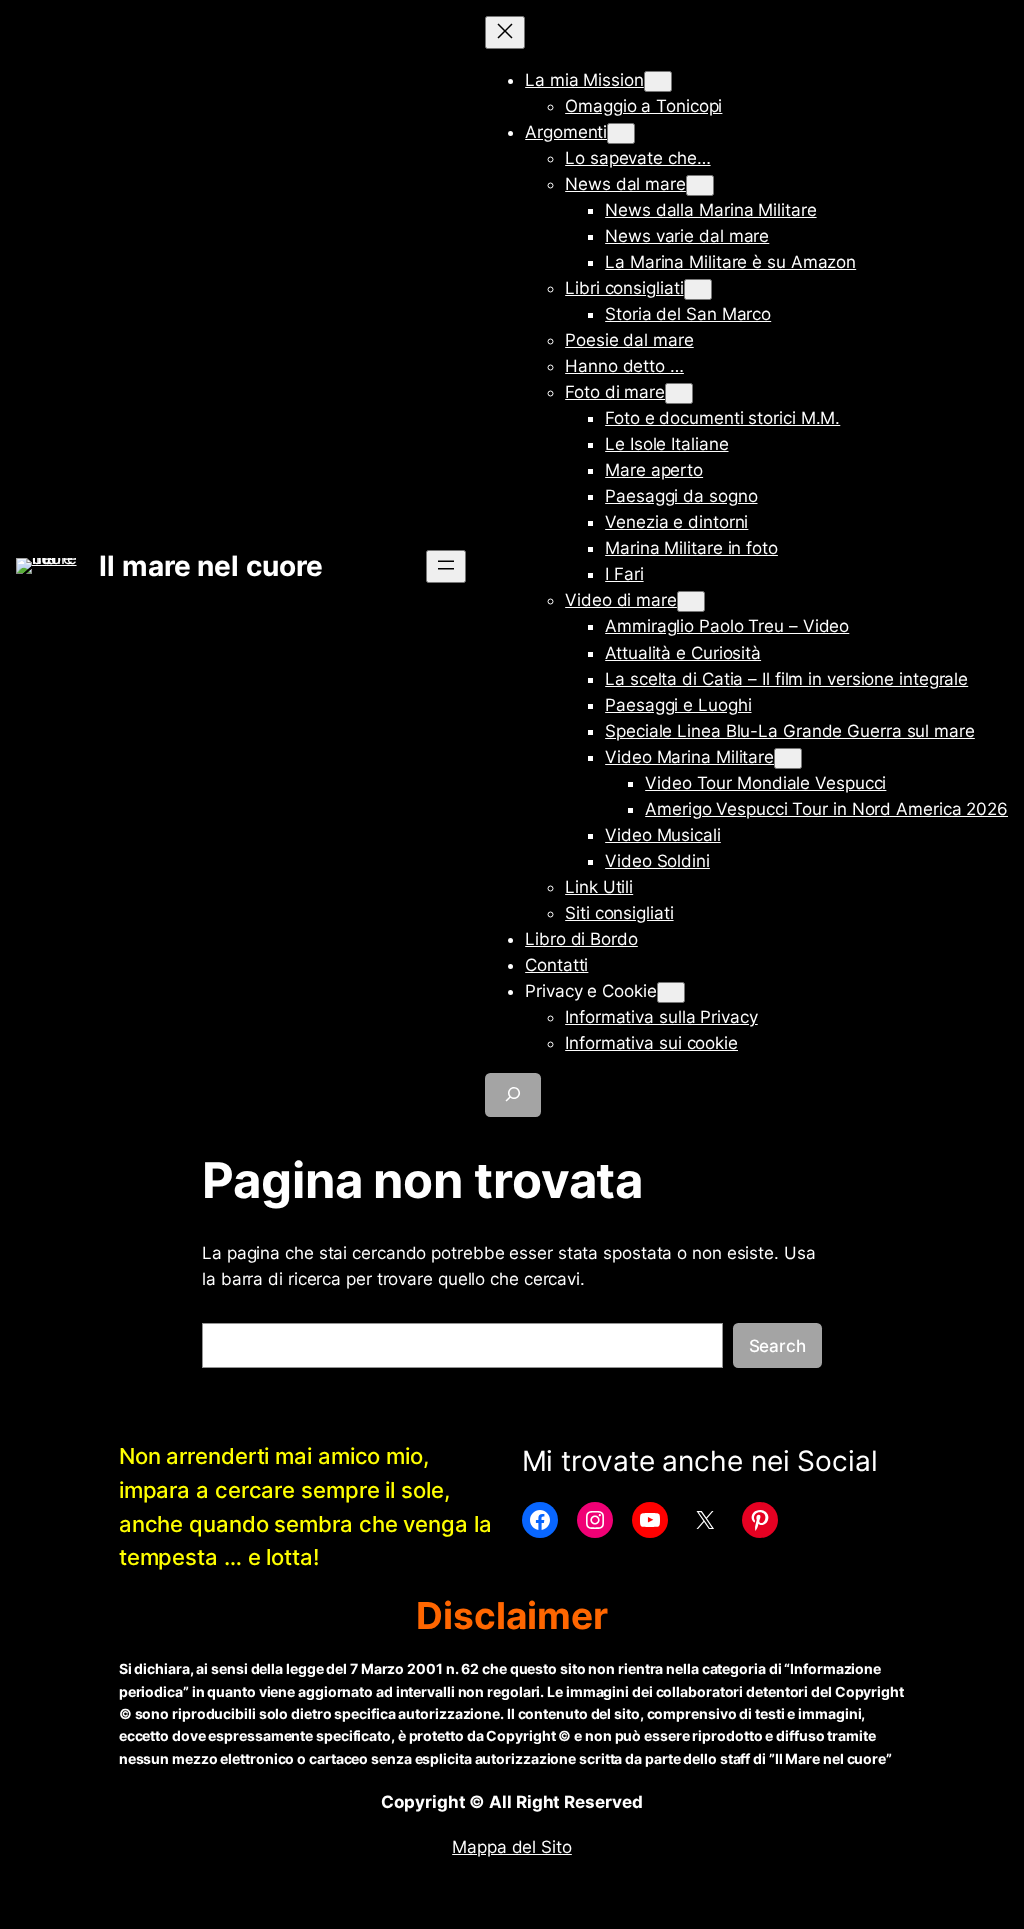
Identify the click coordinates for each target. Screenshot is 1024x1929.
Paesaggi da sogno (681, 496)
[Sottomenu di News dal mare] (700, 185)
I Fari (624, 574)
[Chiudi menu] (505, 32)
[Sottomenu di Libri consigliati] (698, 289)
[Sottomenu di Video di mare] (691, 601)
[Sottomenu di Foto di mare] (679, 393)
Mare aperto (654, 470)
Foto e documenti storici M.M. (722, 418)
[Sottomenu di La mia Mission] (658, 81)
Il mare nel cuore (210, 566)
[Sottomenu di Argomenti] (621, 133)
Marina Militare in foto (691, 548)
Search (777, 1346)
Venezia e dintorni (676, 522)
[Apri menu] (446, 566)
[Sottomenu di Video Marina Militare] (788, 758)
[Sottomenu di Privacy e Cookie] (671, 992)
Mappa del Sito (512, 1847)
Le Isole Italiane (666, 444)
